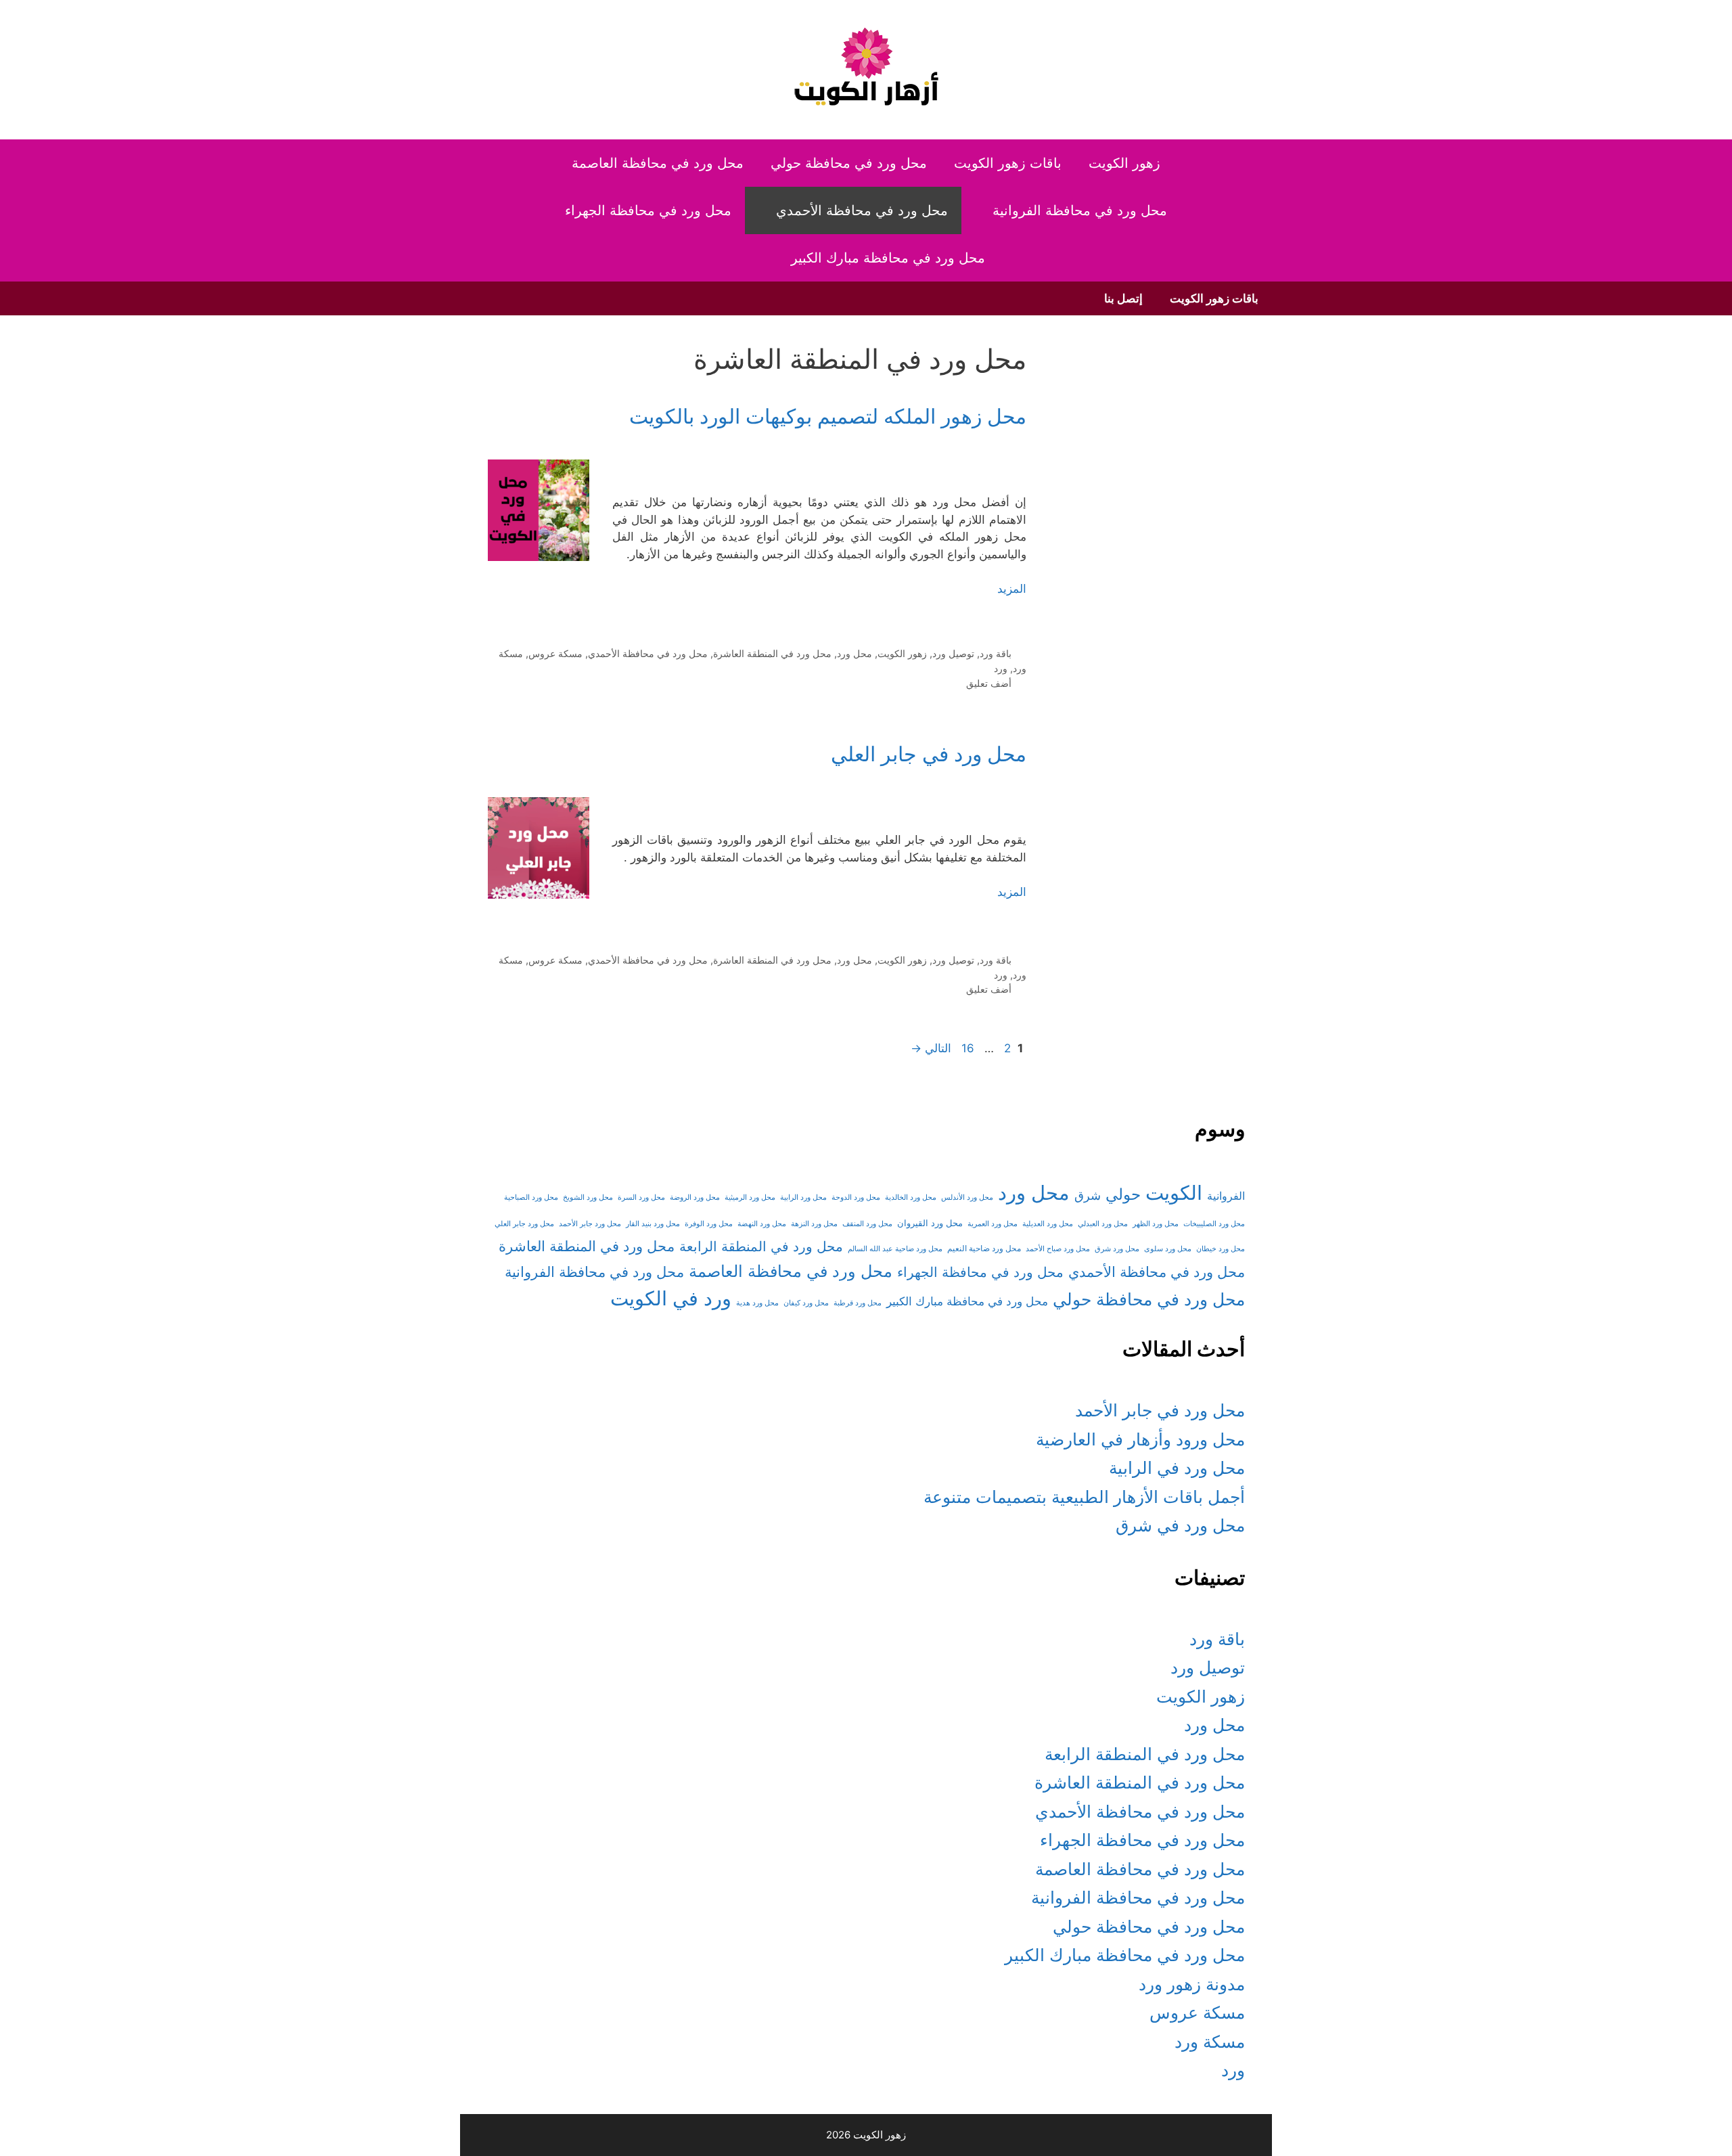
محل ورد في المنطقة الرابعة (761, 1247)
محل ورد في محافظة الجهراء (648, 210)
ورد (1001, 668)
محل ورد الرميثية (750, 1197)
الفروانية (1226, 1196)
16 (966, 1048)
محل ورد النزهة (814, 1224)
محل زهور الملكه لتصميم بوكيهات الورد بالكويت (828, 416)
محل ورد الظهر (1156, 1224)
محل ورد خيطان (1221, 1249)
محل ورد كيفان (806, 1303)
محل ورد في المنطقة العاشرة (772, 653)
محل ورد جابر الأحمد (590, 1224)
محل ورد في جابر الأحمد (1160, 1410)
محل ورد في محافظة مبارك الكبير (888, 258)
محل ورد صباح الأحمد (1058, 1249)
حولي (1123, 1194)
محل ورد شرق (1117, 1249)
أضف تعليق (989, 683)
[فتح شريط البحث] (756, 258)
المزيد (1012, 589)
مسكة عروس (555, 653)
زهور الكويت (1124, 163)
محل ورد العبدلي (1103, 1224)
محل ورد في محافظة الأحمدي (862, 210)
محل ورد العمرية (993, 1224)
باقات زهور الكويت (1008, 163)
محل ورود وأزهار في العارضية (1140, 1439)
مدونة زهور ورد (1192, 1984)
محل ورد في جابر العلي (929, 754)
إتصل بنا (1123, 298)
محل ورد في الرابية (1177, 1468)
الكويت (1174, 1193)
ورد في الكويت (671, 1298)
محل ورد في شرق (1180, 1525)
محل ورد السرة (641, 1197)
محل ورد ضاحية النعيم (984, 1249)
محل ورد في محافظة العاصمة (658, 163)
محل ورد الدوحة (856, 1197)
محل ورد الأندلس (967, 1197)
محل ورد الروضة (695, 1197)
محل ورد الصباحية (531, 1197)
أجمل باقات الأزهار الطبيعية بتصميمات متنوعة (1084, 1497)
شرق (1088, 1195)
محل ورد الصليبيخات (1214, 1224)
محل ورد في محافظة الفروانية (1080, 210)
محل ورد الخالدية (911, 1197)
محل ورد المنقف (867, 1224)
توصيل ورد (953, 653)
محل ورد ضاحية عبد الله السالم (895, 1249)
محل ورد (854, 653)
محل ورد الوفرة (709, 1224)
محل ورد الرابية (803, 1197)
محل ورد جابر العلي (524, 1224)
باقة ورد (996, 653)
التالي (931, 1048)
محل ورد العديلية (1048, 1224)
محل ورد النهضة (762, 1224)
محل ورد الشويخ (588, 1197)
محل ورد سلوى (1168, 1249)
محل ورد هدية (757, 1303)
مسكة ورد (1210, 2042)
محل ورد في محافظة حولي (849, 163)
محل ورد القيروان (930, 1223)
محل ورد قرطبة (858, 1303)
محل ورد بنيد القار (653, 1224)
